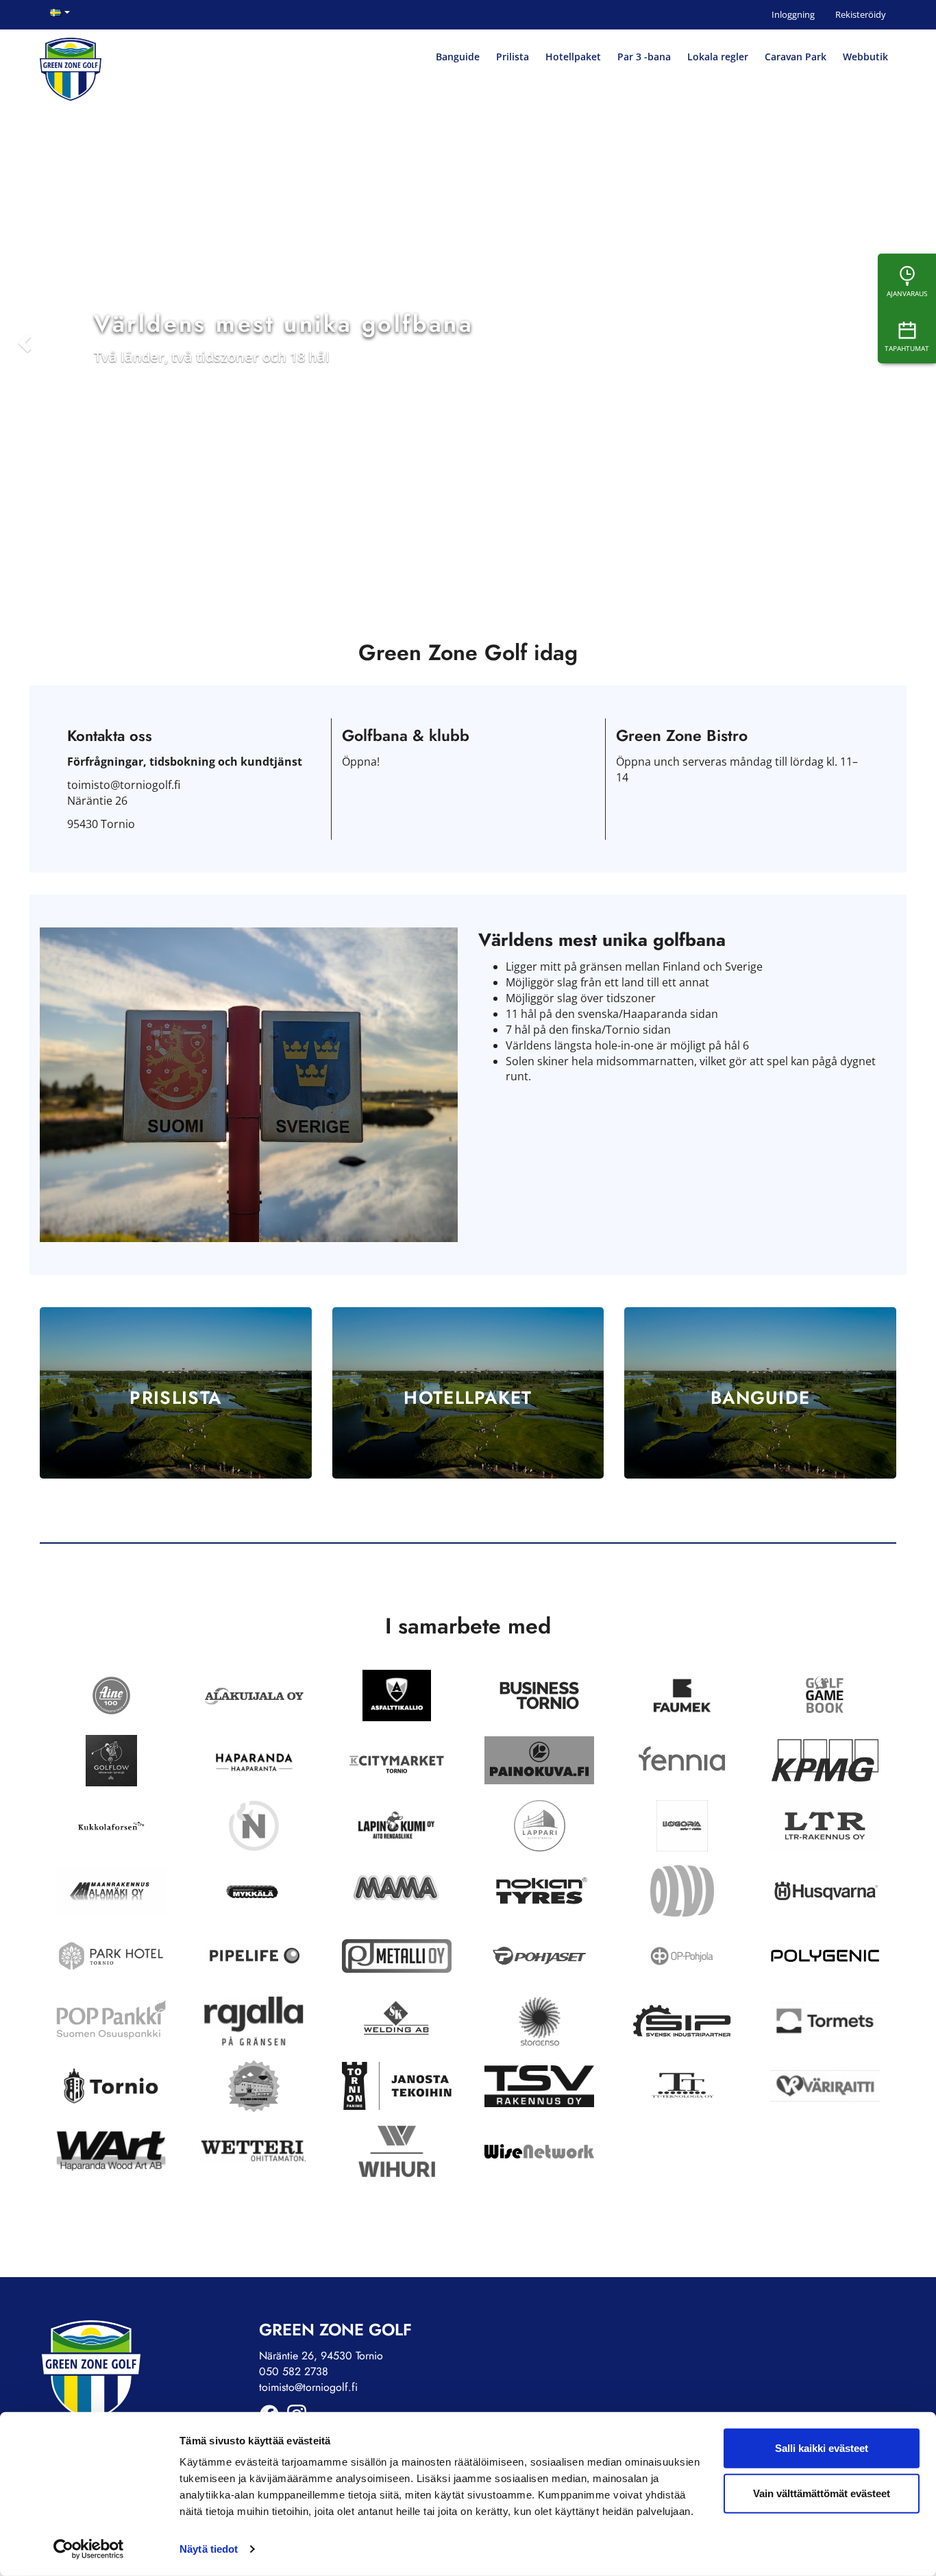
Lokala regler (718, 57)
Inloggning (793, 14)
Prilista (513, 57)
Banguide (458, 57)
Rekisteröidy (861, 14)
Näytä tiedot (209, 2549)
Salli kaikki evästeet (822, 2448)
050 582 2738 (294, 2371)
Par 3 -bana (644, 57)
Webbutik (865, 57)
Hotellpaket (573, 57)
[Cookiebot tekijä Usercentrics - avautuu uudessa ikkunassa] (89, 2549)
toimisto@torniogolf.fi (308, 2387)
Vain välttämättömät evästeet (822, 2493)
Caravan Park (796, 57)
